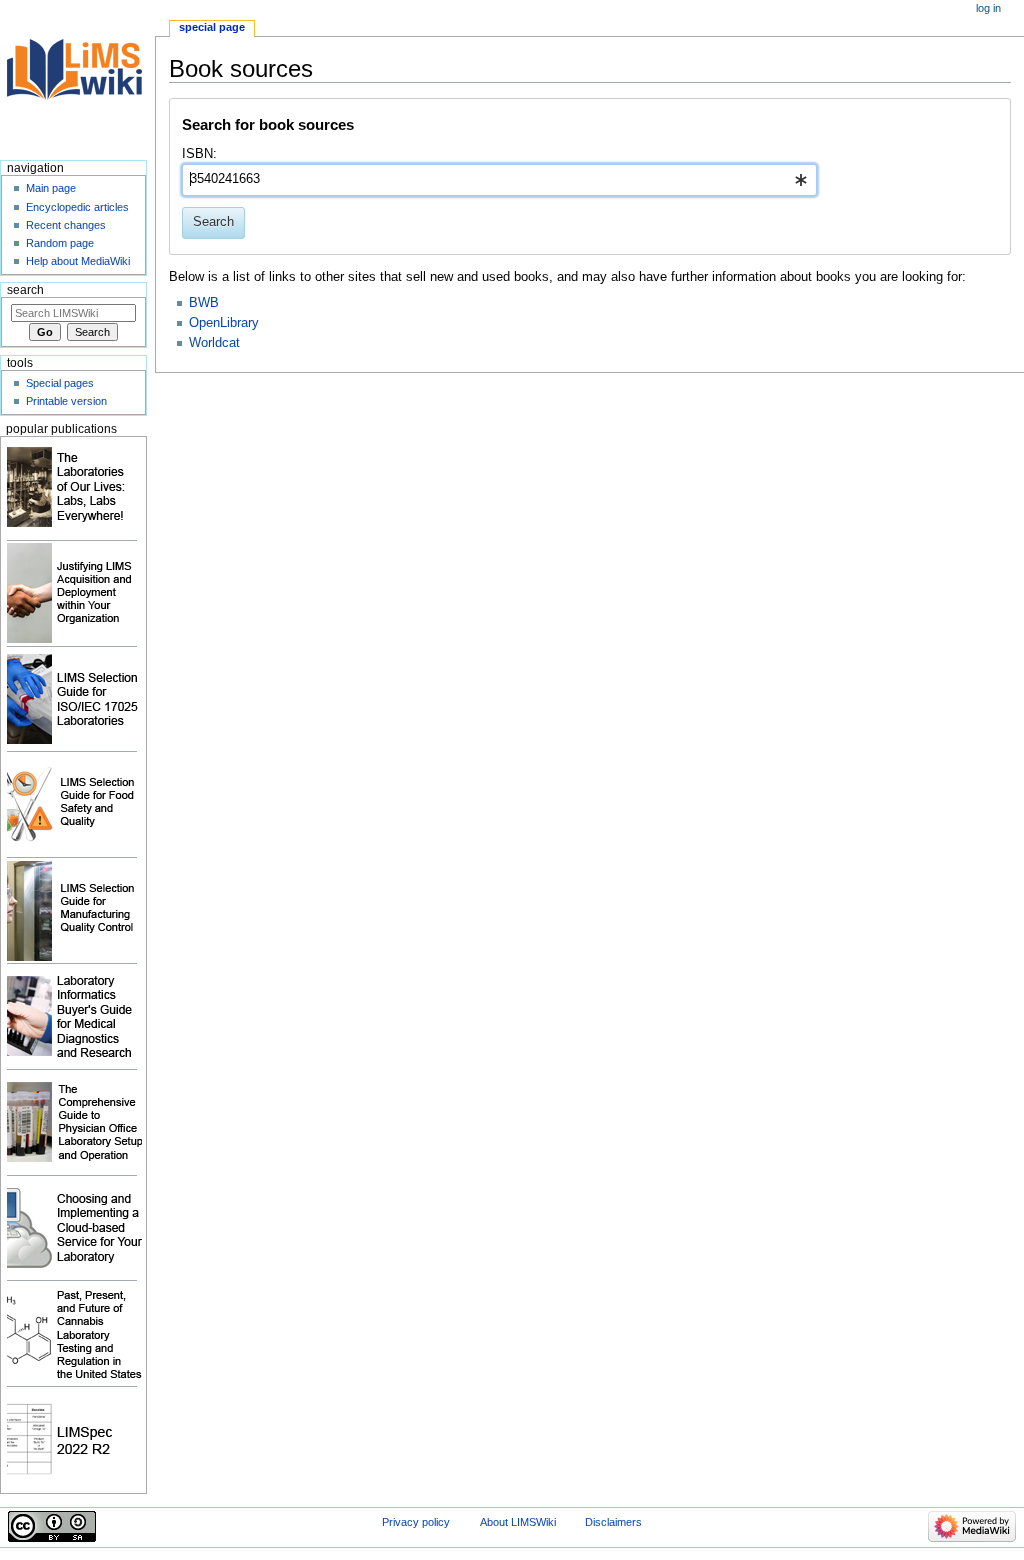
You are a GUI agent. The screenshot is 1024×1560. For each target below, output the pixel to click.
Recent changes (66, 225)
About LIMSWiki (518, 1522)
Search (25, 290)
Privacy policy (416, 1522)
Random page (60, 243)
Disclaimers (613, 1522)
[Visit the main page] (77, 77)
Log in (988, 8)
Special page (212, 27)
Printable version (66, 401)
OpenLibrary (224, 323)
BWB (204, 303)
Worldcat (214, 343)
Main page (51, 188)
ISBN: (199, 154)
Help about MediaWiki (78, 261)
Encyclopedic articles (77, 207)
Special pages (60, 383)
